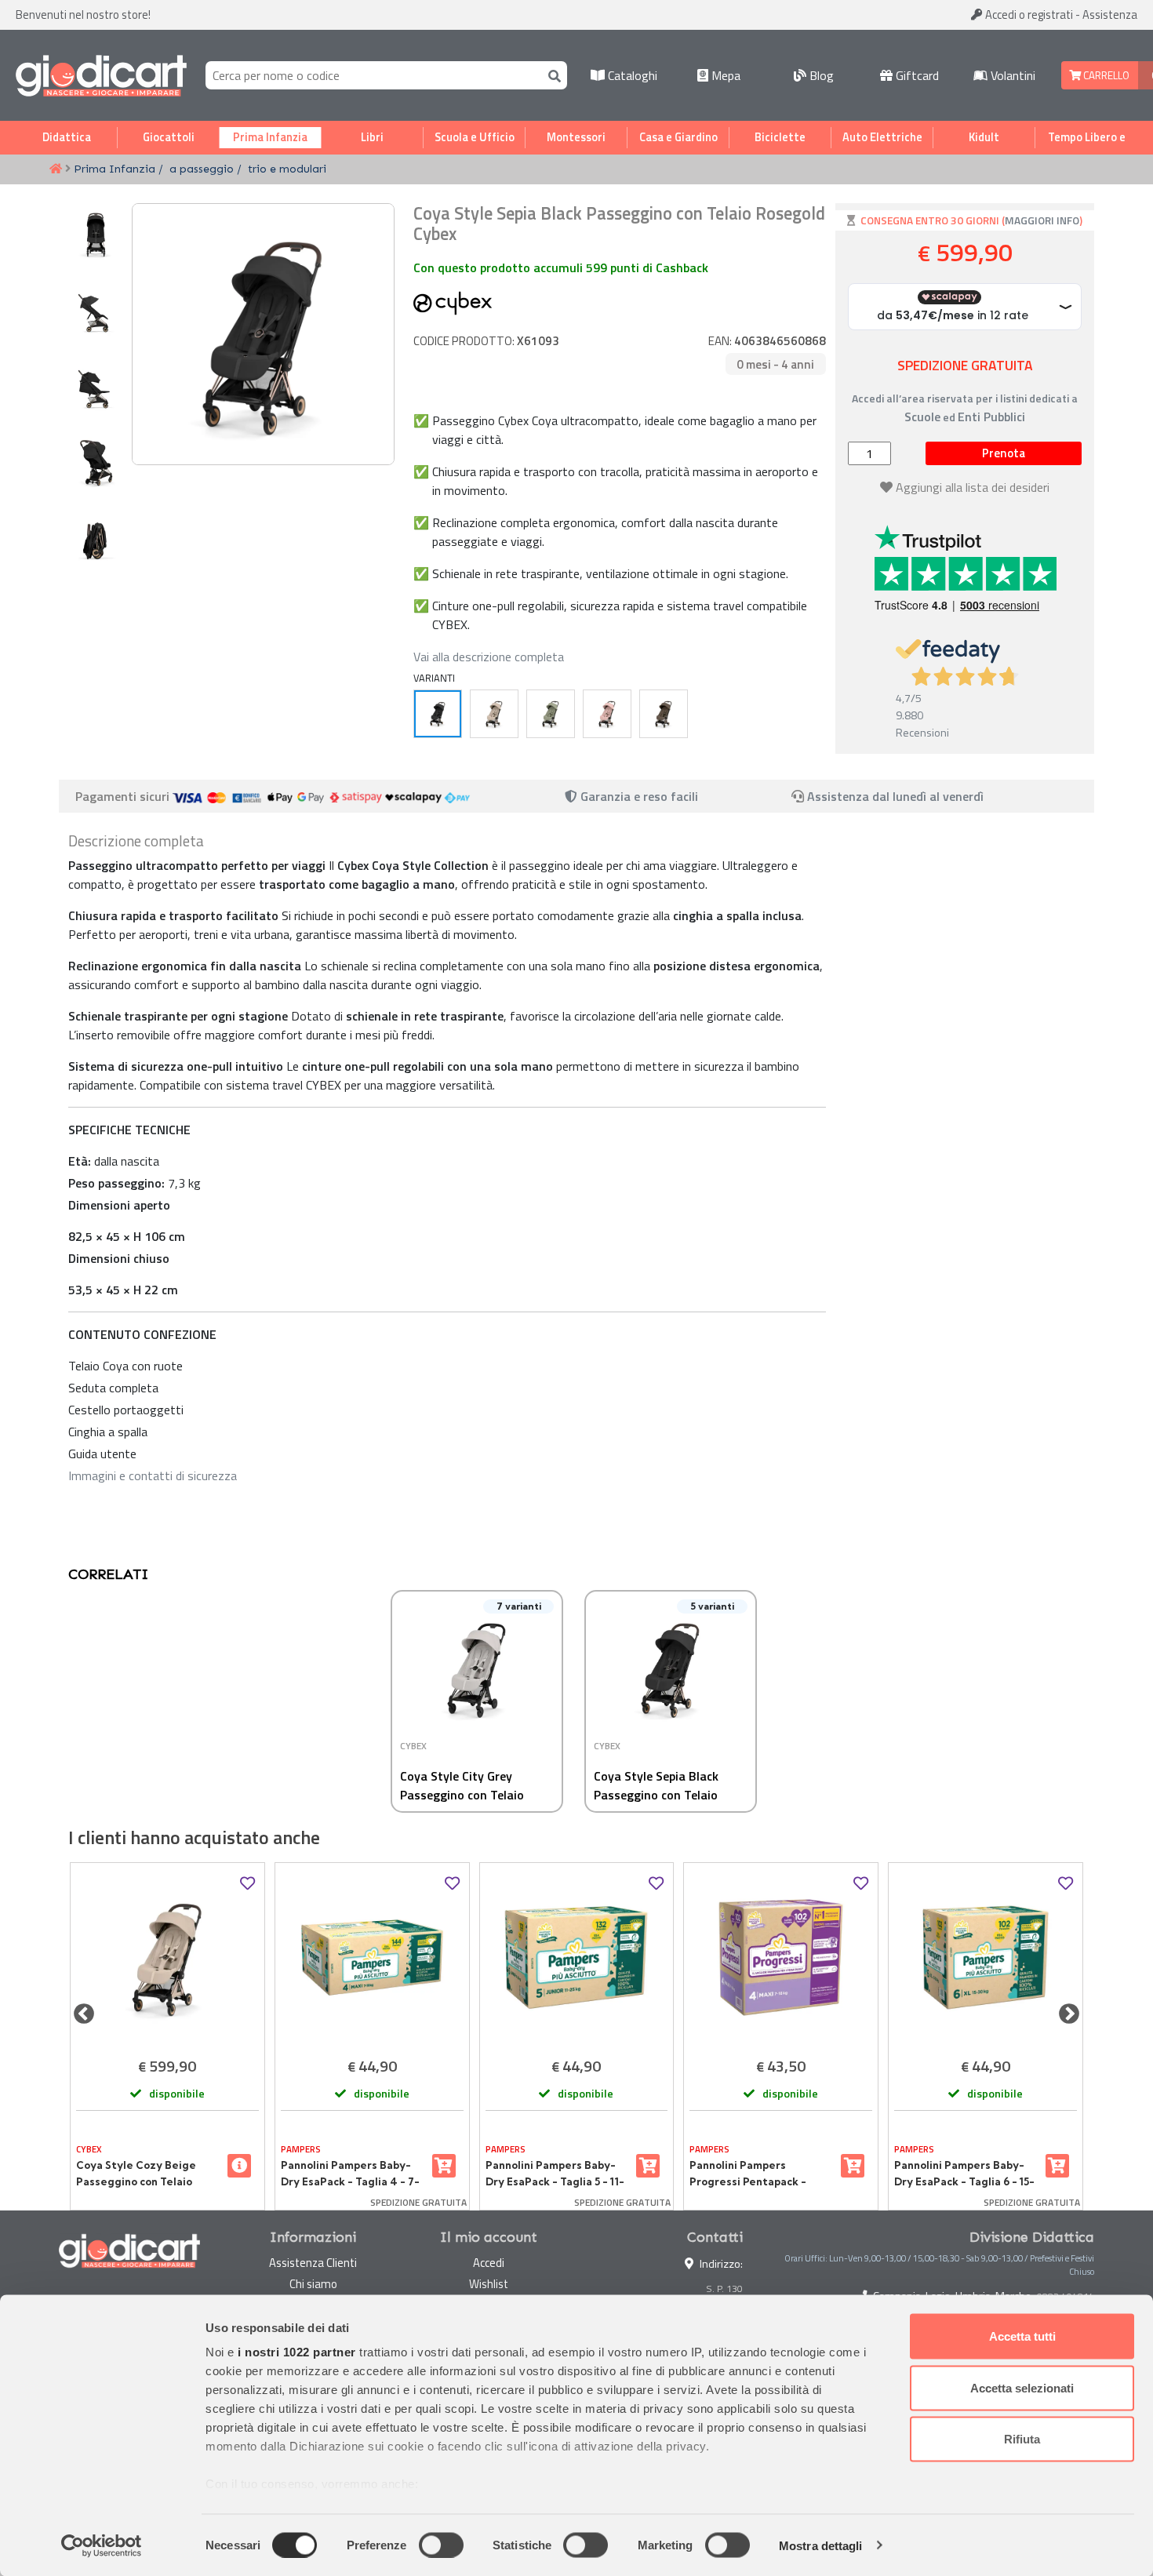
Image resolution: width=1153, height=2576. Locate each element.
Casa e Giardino (678, 137)
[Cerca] (551, 75)
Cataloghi (631, 75)
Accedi (1028, 15)
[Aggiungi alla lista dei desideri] (247, 1884)
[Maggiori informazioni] (239, 2166)
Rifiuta (1022, 2439)
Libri (372, 137)
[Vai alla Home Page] (56, 169)
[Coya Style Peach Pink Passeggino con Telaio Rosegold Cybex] (607, 714)
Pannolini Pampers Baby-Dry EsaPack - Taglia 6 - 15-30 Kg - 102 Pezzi (964, 2174)
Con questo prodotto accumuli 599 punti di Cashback (561, 267)
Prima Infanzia (270, 137)
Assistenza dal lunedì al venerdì (895, 796)
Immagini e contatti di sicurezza (153, 1475)
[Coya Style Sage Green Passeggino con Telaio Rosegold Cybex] (551, 714)
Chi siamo (313, 2284)
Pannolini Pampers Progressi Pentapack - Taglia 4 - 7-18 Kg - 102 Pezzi (748, 2174)
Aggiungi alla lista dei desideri (973, 487)
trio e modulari (287, 169)
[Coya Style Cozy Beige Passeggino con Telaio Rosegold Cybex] (494, 714)
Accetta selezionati (1022, 2387)
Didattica (67, 137)
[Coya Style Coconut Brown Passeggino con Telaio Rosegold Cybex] (664, 714)
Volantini (1011, 75)
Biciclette (780, 137)
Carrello (1105, 75)
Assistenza (1110, 15)
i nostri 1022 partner (297, 2352)
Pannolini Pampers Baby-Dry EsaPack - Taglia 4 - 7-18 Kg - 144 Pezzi (350, 2174)
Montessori (576, 137)
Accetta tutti (1022, 2336)
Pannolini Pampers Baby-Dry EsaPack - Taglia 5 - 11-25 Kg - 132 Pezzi (555, 2174)
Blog (820, 75)
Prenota (1004, 453)
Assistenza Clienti (313, 2263)
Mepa (724, 75)
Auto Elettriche (882, 137)
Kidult (984, 137)
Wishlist (489, 2284)
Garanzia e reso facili (638, 796)
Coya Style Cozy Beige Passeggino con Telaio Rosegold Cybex (136, 2174)
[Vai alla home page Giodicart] (101, 75)
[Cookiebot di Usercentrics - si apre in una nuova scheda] (102, 2545)
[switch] (441, 2545)
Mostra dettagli (821, 2545)
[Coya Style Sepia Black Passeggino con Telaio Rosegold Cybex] (438, 714)
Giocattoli (169, 137)
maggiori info (1042, 220)
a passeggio (202, 169)
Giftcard (916, 75)
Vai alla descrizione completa (489, 657)
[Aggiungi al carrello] (444, 2166)
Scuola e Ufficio (475, 137)
